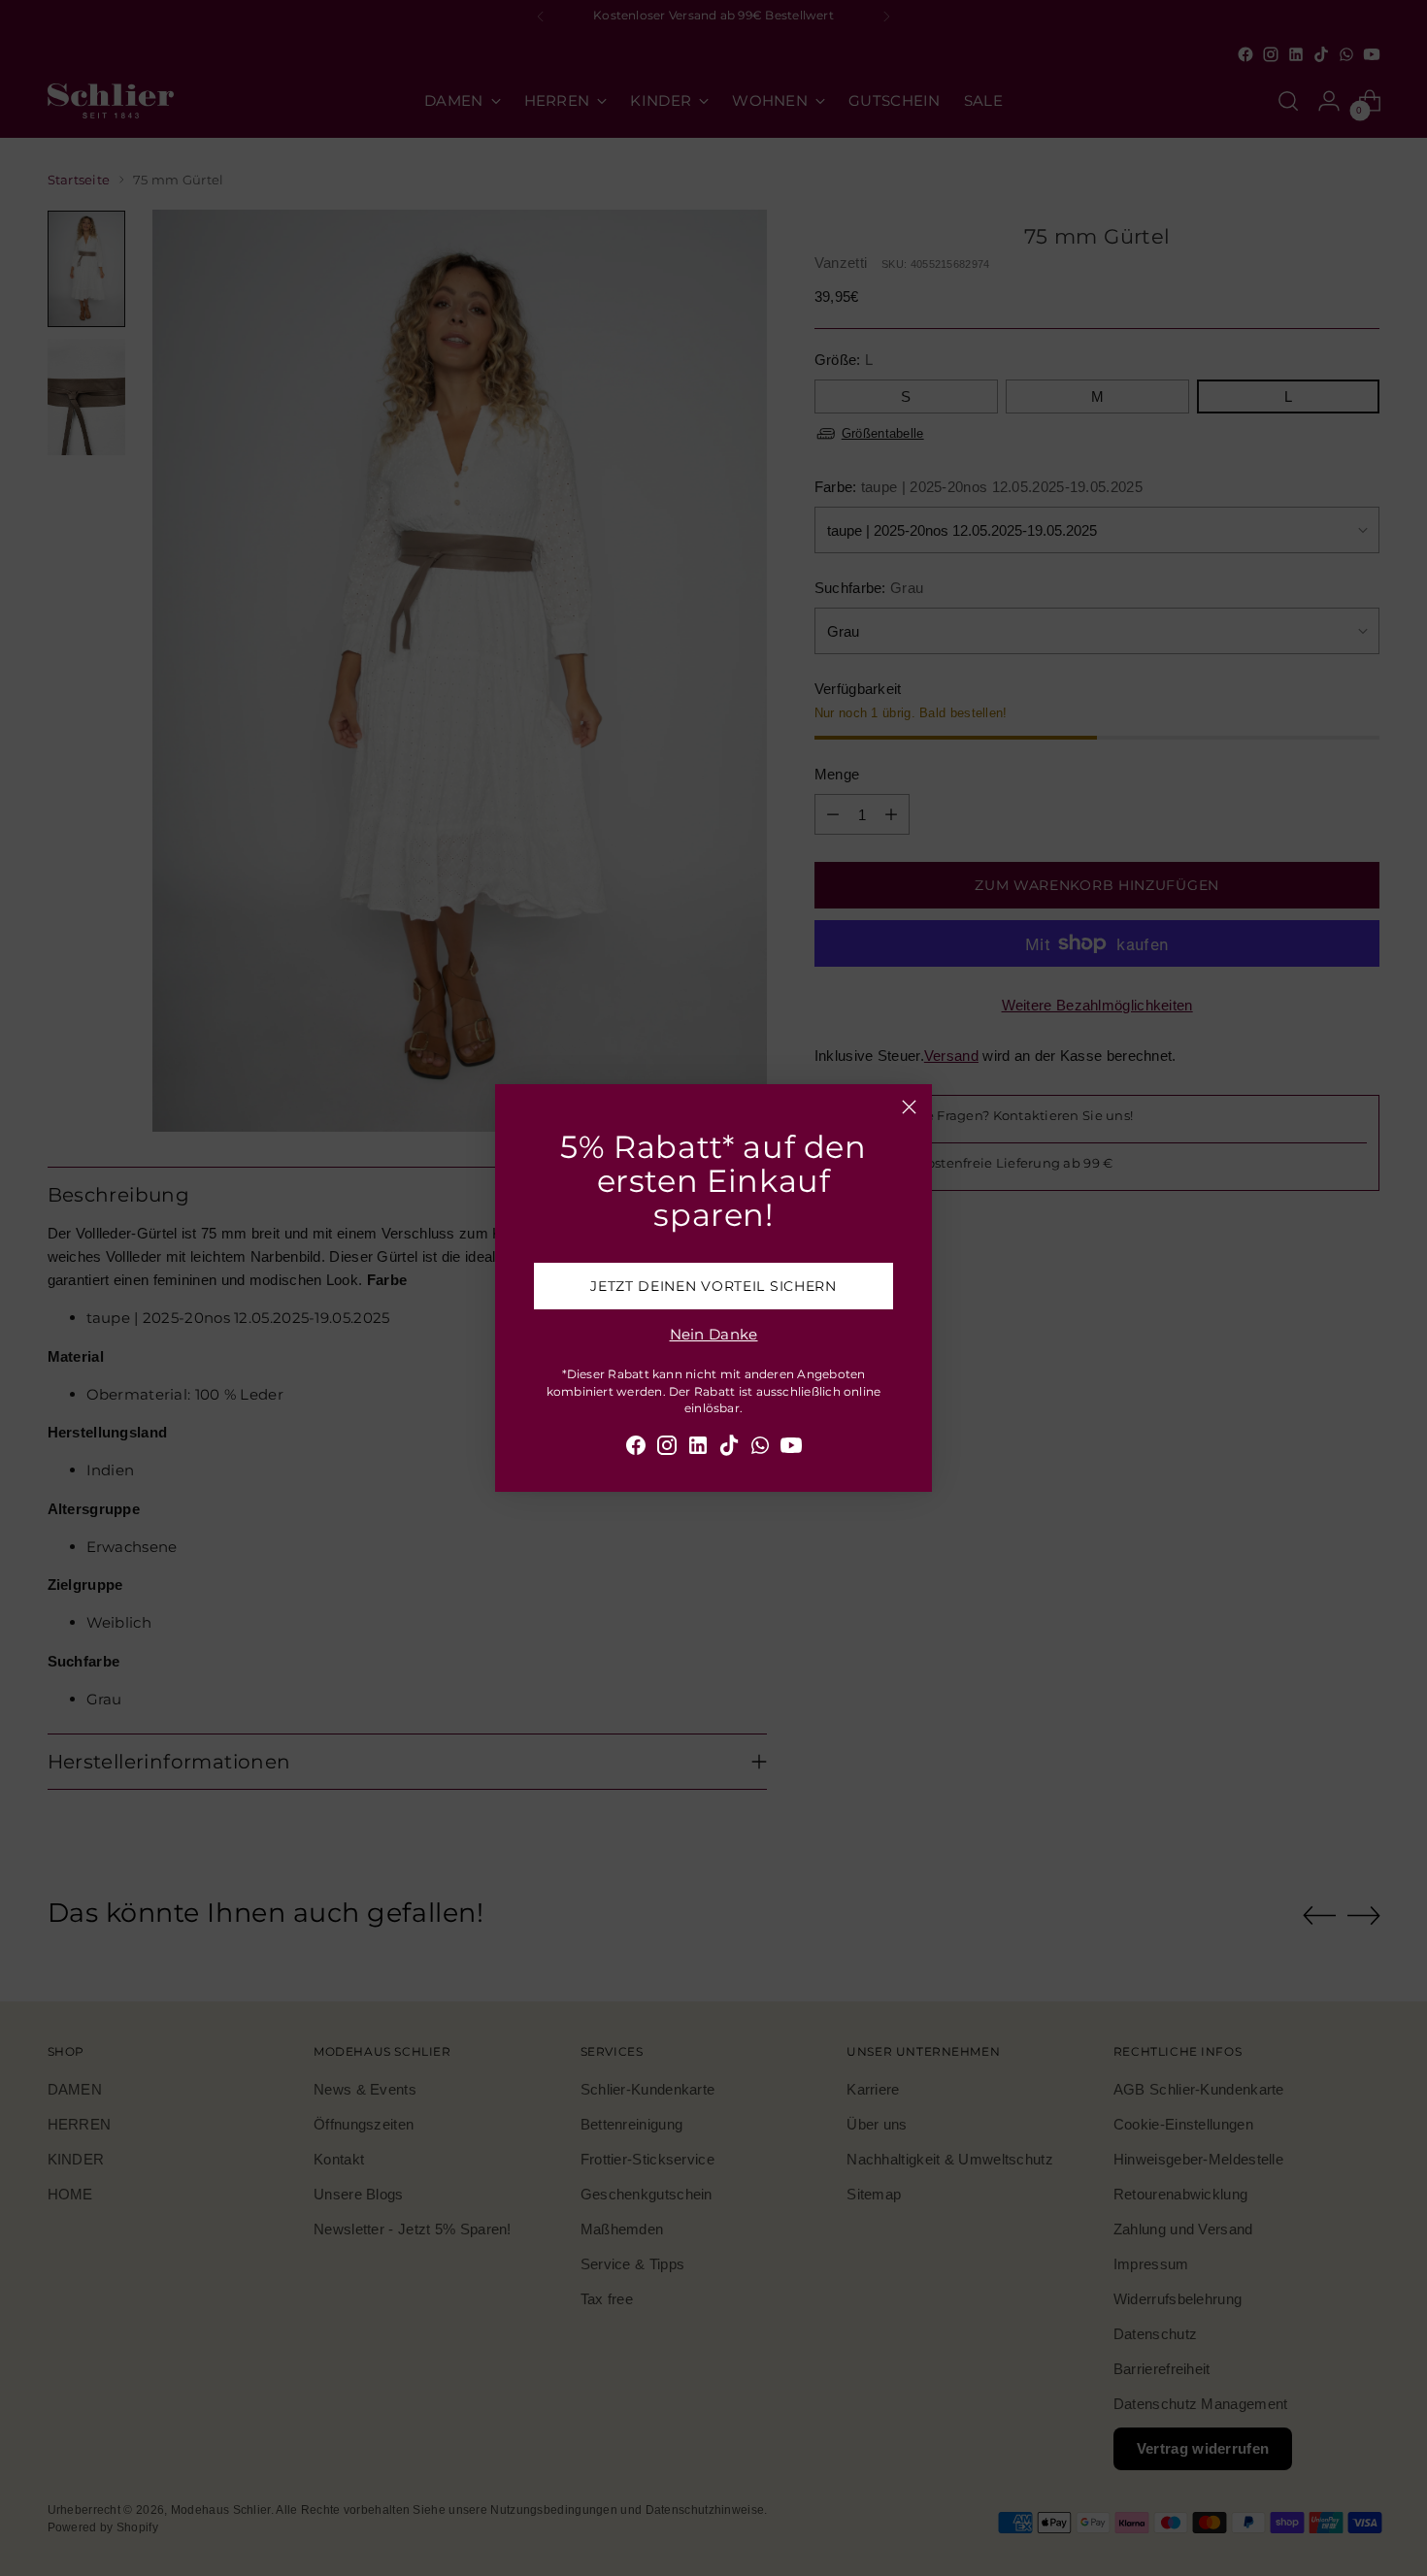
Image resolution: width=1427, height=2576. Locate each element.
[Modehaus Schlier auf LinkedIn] (698, 1449)
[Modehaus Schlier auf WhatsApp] (760, 1449)
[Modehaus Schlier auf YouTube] (791, 1449)
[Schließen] (909, 1107)
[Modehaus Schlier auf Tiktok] (729, 1449)
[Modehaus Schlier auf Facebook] (636, 1449)
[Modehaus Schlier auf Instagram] (667, 1449)
